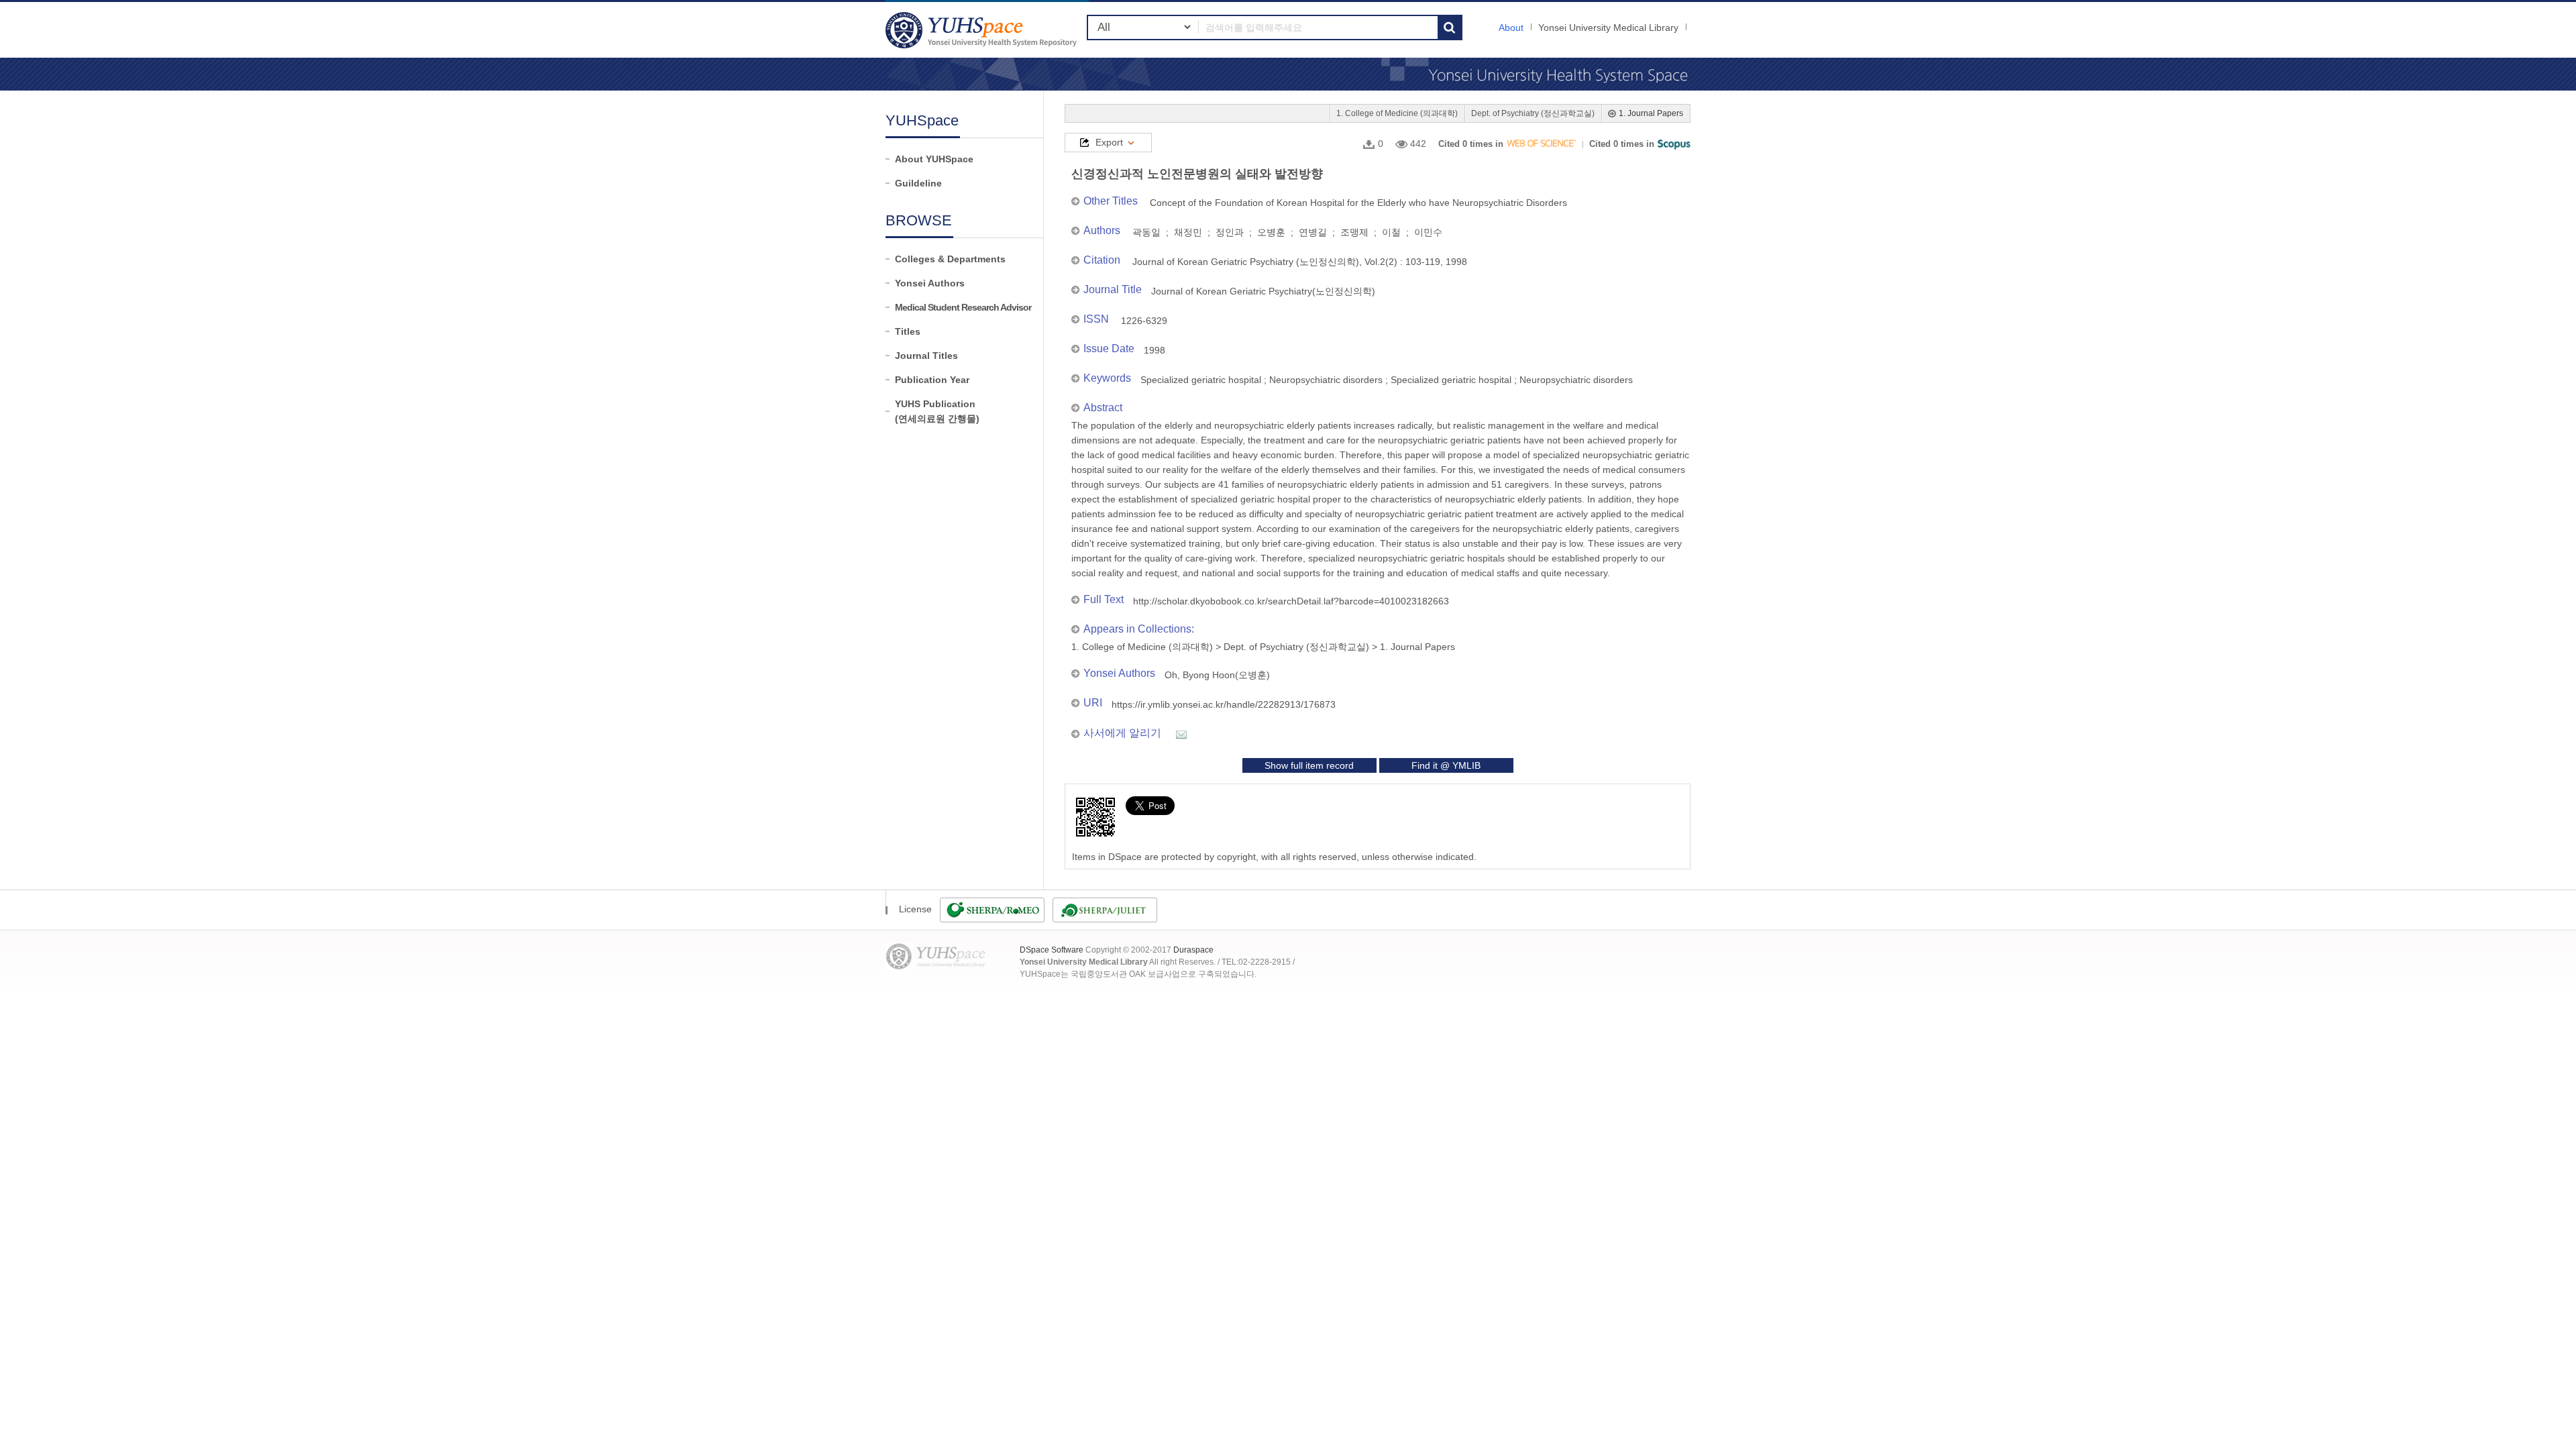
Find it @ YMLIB (1446, 765)
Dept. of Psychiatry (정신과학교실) (1533, 113)
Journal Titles (926, 356)
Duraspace (1193, 950)
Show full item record (1309, 765)
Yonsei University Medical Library (1608, 28)
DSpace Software (1052, 950)
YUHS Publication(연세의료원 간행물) (937, 411)
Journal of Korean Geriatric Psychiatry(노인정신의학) (1263, 291)
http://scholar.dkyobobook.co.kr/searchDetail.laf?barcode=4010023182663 (1291, 601)
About (1511, 28)
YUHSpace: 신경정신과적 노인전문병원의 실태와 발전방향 (983, 30)
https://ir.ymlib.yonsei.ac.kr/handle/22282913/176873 (1224, 704)
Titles (908, 331)
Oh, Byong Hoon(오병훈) (1217, 675)
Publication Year (932, 380)
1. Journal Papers (1651, 113)
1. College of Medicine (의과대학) (1397, 113)
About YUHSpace (934, 159)
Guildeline (918, 183)
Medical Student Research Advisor (963, 307)
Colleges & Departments (950, 259)
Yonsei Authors (930, 283)
